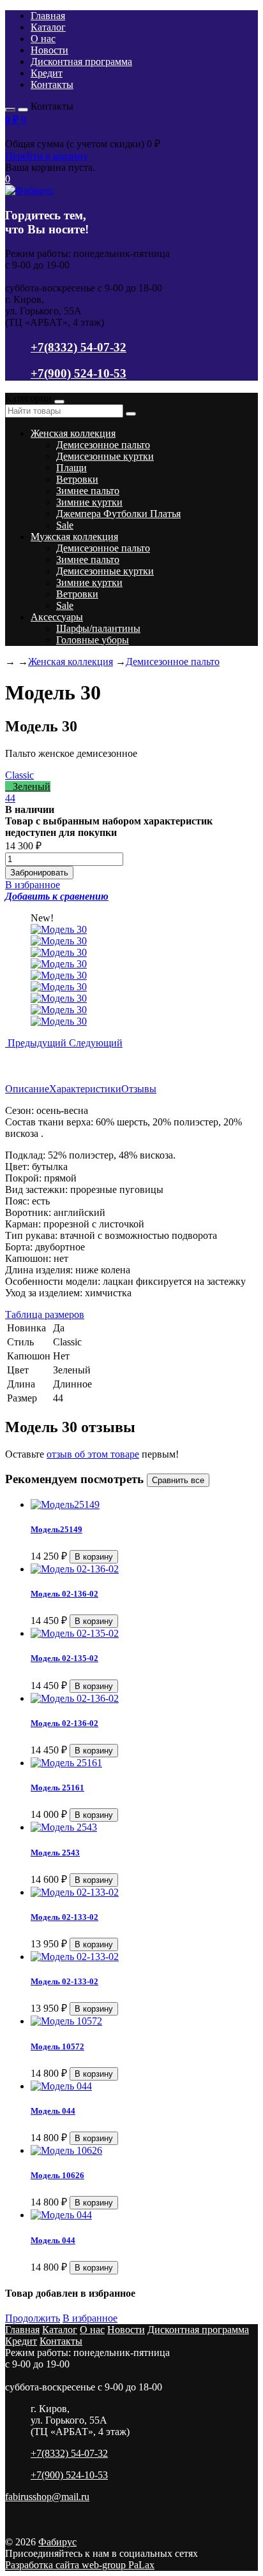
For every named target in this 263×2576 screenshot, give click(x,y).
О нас (43, 39)
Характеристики (85, 1089)
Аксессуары (57, 617)
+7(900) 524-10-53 (79, 373)
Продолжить (33, 2318)
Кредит (47, 73)
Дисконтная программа (81, 62)
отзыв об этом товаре (93, 1454)
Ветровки (77, 479)
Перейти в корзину (47, 156)
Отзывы (139, 1089)
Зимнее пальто (88, 491)
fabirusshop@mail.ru (47, 2497)
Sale (65, 525)
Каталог (48, 27)
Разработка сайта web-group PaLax (80, 2565)
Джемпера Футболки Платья (118, 514)
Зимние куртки (89, 502)
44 (10, 798)
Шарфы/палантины (98, 628)
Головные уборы (93, 640)
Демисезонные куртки (105, 456)
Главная (48, 16)
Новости (49, 50)
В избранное (90, 2318)
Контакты (52, 84)
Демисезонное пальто (103, 445)
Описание (27, 1089)
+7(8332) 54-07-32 (79, 347)
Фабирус (57, 2542)
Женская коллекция (73, 433)
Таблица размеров (45, 1314)
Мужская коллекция (74, 537)
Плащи (71, 468)
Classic (19, 775)
